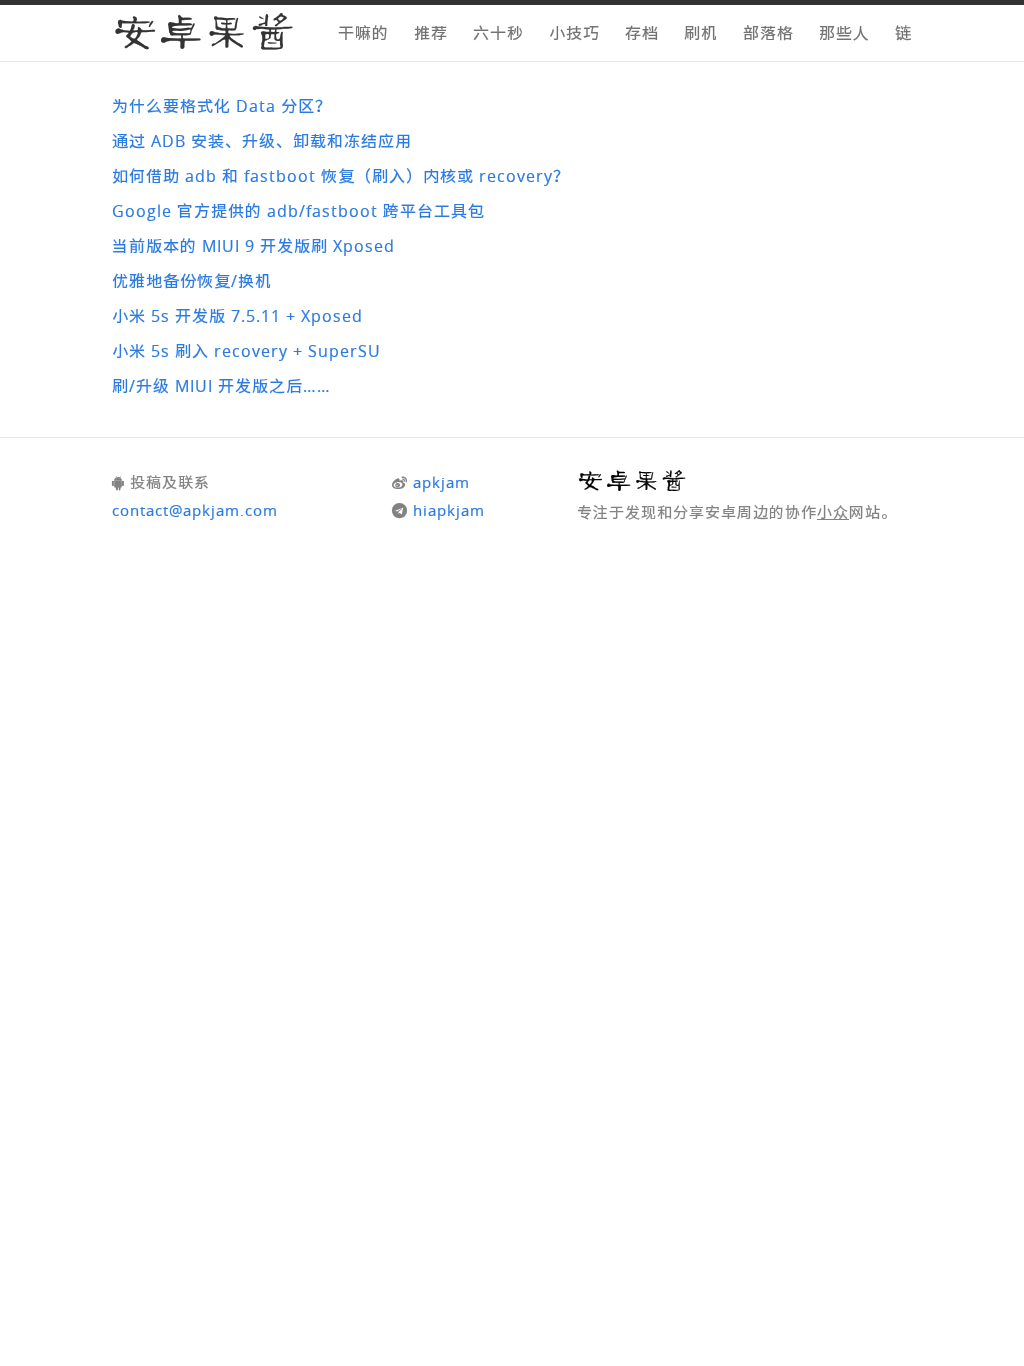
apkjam (441, 482)
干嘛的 (363, 33)
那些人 (844, 33)
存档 (642, 33)
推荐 (431, 33)
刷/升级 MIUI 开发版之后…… (221, 386)
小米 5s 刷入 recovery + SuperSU (246, 351)
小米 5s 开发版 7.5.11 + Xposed (237, 316)
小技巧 (574, 33)
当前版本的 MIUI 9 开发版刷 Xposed (253, 246)
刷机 (701, 33)
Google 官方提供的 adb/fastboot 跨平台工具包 (298, 211)
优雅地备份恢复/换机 (192, 281)
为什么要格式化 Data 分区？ (222, 106)
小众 (833, 512)
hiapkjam (449, 510)
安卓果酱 (204, 35)
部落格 (768, 33)
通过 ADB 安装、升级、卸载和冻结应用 (262, 141)
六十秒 (498, 33)
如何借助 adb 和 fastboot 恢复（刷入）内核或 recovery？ (341, 176)
